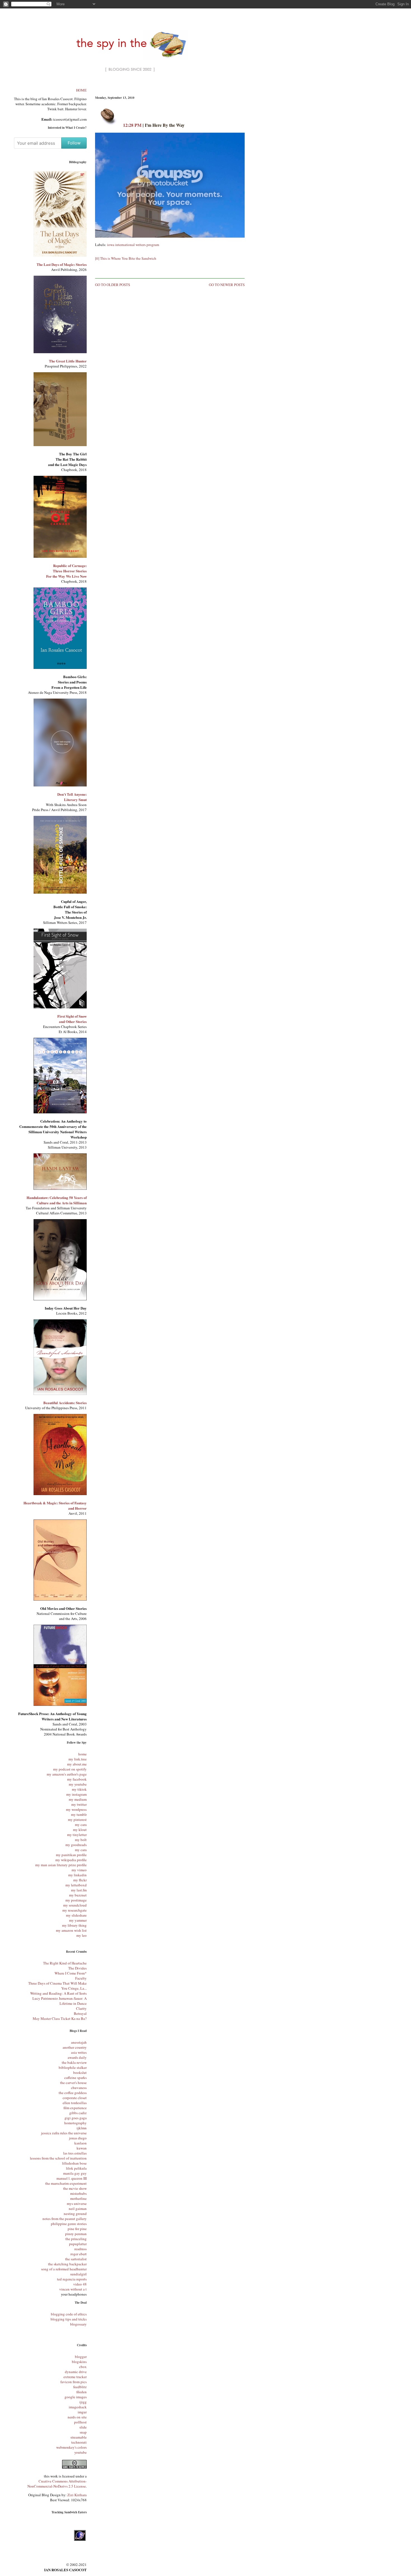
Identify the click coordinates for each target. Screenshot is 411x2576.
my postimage (76, 1900)
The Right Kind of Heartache (65, 1963)
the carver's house (73, 2083)
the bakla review (74, 2062)
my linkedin (77, 1875)
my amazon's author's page (67, 1774)
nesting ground (75, 2214)
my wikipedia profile (71, 1860)
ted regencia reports (72, 2279)
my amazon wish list (71, 1930)
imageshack (78, 2407)
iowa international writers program (133, 245)
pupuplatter (78, 2244)
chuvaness (79, 2088)
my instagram (76, 1794)
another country (75, 2047)
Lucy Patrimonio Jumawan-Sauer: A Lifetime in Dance (60, 2001)
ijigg (83, 2402)
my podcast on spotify (70, 1769)
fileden (82, 2392)
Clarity (81, 2008)
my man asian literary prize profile (61, 1865)
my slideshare (76, 1915)
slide (83, 2427)
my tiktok (79, 1789)
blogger (81, 2357)
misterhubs (78, 2193)
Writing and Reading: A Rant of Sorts (58, 1993)
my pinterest (77, 1819)
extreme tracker (75, 2377)
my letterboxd (76, 1885)
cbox (83, 2367)
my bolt (81, 1840)
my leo (82, 1935)
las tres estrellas (75, 2153)
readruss (81, 2249)
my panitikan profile (71, 1855)
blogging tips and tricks (69, 2319)
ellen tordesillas (75, 2103)
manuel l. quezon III (72, 2178)
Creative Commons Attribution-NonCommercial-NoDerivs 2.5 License (57, 2484)
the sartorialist (76, 2259)
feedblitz (80, 2387)
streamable (79, 2437)
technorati (79, 2442)
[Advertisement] (170, 89)
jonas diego (78, 2138)
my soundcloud (75, 1905)
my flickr (80, 1880)
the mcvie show (75, 2188)
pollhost (80, 2422)
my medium (78, 1799)
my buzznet (78, 1895)
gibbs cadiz (78, 2113)
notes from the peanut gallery (65, 2219)
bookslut (80, 2072)
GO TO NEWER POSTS (227, 285)
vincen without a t (73, 2289)
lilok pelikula (76, 2168)
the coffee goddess (73, 2093)
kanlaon (81, 2143)
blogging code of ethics (69, 2314)
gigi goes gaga (76, 2118)
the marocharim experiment (66, 2183)
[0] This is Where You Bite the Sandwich (126, 258)
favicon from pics (74, 2382)
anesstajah (79, 2042)
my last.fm (79, 1890)
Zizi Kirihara (77, 2495)
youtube (81, 2452)
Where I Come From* (71, 1973)
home (82, 1754)
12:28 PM (132, 125)
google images (76, 2397)
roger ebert (79, 2254)
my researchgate (75, 1910)
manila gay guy (75, 2173)
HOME (81, 90)
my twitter (79, 1804)
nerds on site (77, 2417)
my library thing (74, 1925)
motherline (78, 2198)
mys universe (77, 2203)
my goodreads (76, 1845)
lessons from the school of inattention (58, 2158)
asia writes (79, 2052)
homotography (75, 2123)
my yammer (78, 1920)
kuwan (82, 2148)
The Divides (77, 1968)
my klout (80, 1830)
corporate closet (75, 2098)
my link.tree (78, 1759)
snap (83, 2432)
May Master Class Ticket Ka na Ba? (60, 2018)
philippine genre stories (69, 2224)
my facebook (77, 1779)
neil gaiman (78, 2209)
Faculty (81, 1978)
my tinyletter (77, 1835)
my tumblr (79, 1814)
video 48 (80, 2284)
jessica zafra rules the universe (64, 2133)
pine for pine (77, 2229)
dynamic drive (76, 2372)
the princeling (76, 2239)
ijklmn (82, 2128)
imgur (82, 2412)
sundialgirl (78, 2274)
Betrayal (80, 2013)
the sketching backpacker (67, 2264)
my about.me (77, 1764)
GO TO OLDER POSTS (113, 285)
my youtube (78, 1784)
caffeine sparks (75, 2078)
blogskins (79, 2362)
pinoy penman (76, 2234)
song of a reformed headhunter (64, 2269)
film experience (75, 2108)
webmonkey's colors (71, 2447)
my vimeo (79, 1870)
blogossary (78, 2324)
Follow (74, 143)
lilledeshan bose (74, 2163)
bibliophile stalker (73, 2067)
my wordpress (76, 1809)
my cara (81, 1825)
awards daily (77, 2057)
